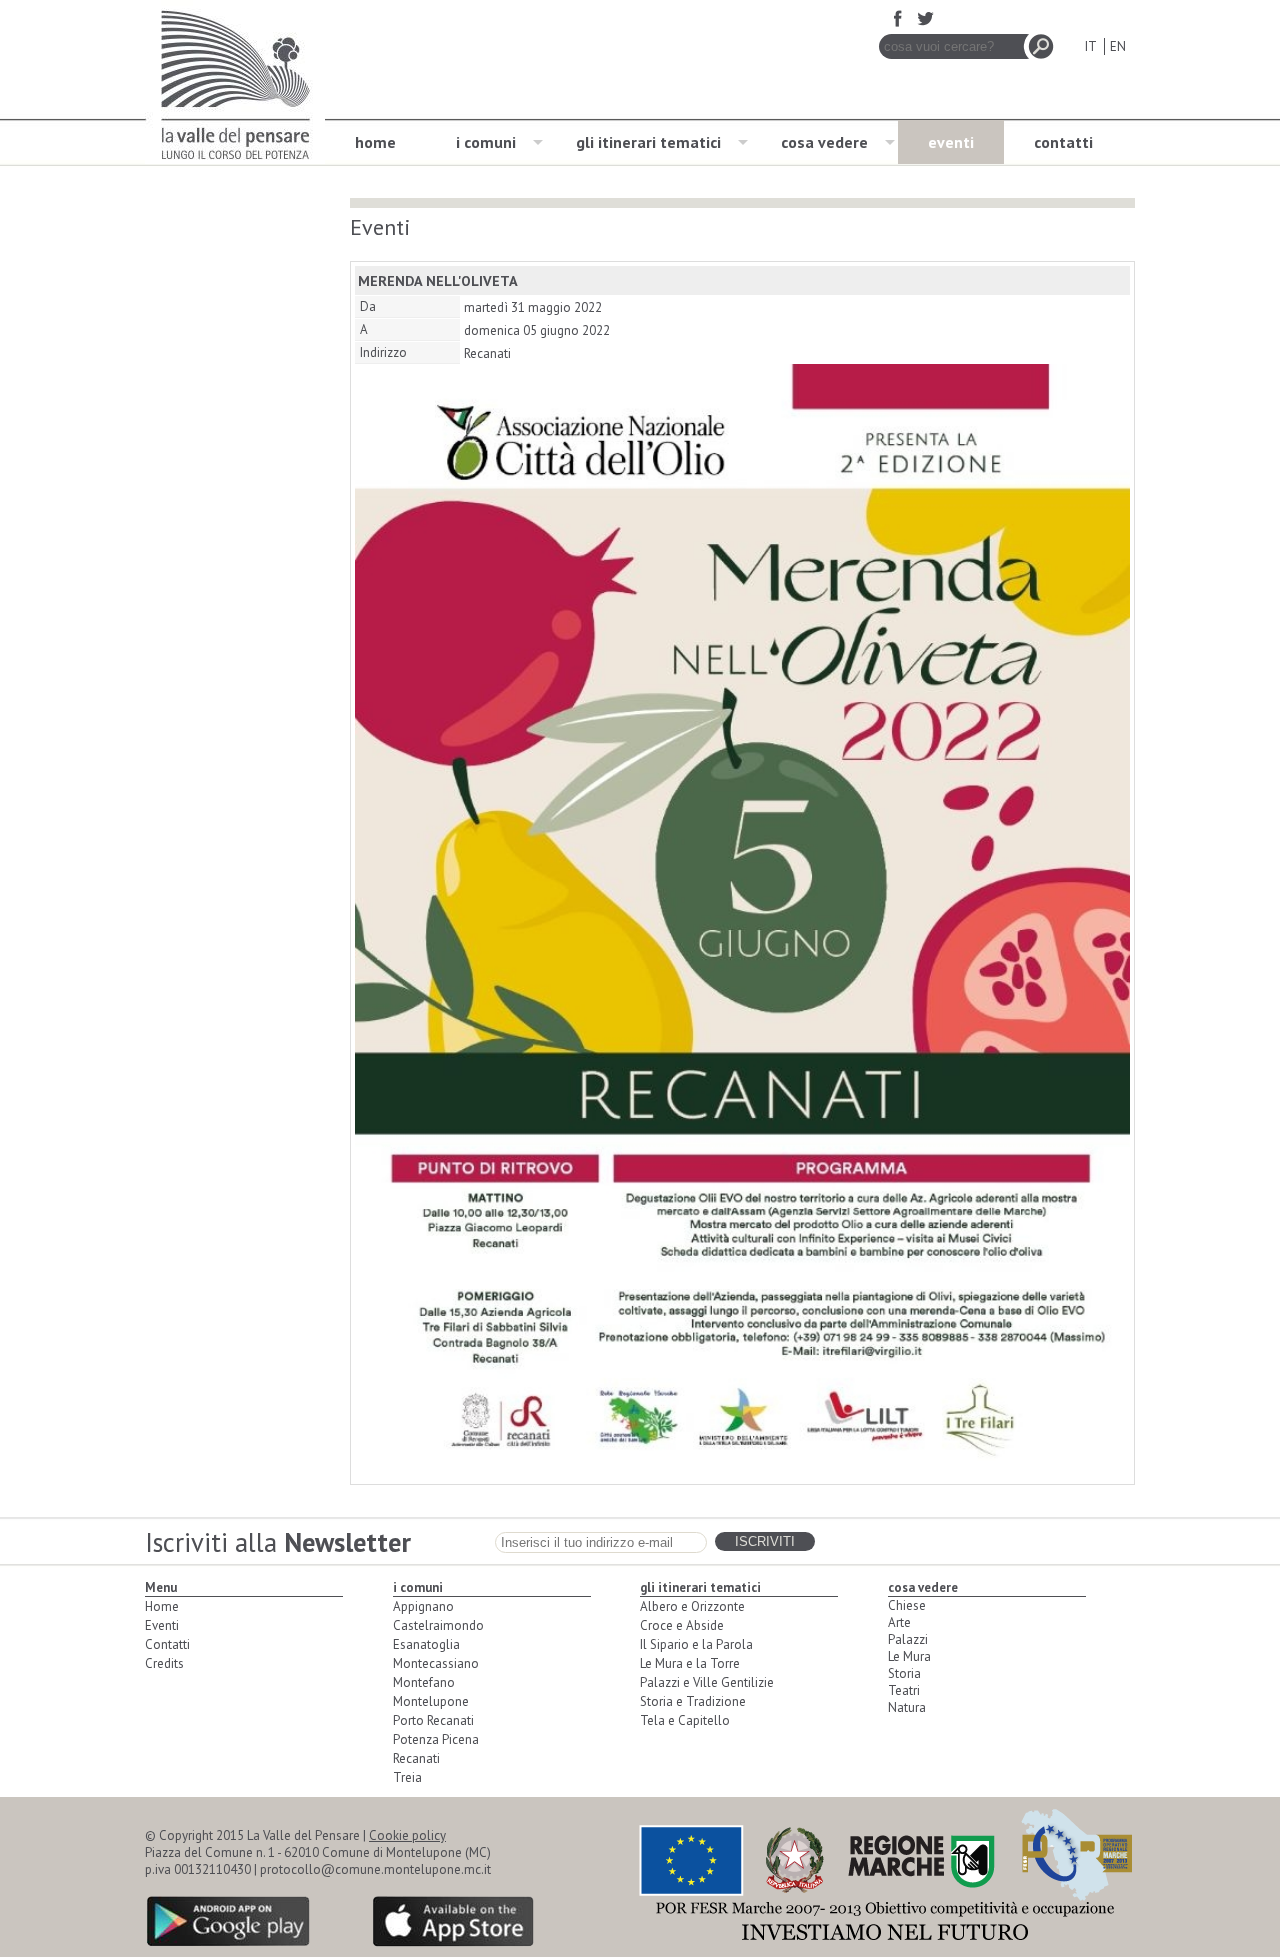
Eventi (162, 1625)
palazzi (908, 1639)
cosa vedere (824, 142)
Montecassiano (436, 1663)
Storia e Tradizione (693, 1701)
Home (162, 1606)
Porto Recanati (433, 1720)
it (1090, 46)
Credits (164, 1663)
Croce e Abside (682, 1625)
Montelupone (431, 1701)
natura (907, 1707)
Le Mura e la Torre (690, 1663)
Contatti (167, 1644)
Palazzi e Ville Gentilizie (707, 1682)
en (1118, 46)
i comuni (486, 142)
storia (904, 1673)
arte (899, 1622)
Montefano (424, 1682)
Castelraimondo (438, 1625)
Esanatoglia (426, 1644)
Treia (407, 1777)
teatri (904, 1690)
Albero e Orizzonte (692, 1606)
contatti (1063, 142)
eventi (951, 142)
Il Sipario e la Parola (696, 1644)
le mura (909, 1656)
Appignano (423, 1606)
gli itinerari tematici (648, 142)
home (375, 142)
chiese (907, 1605)
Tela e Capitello (685, 1720)
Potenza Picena (436, 1739)
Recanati (416, 1758)
